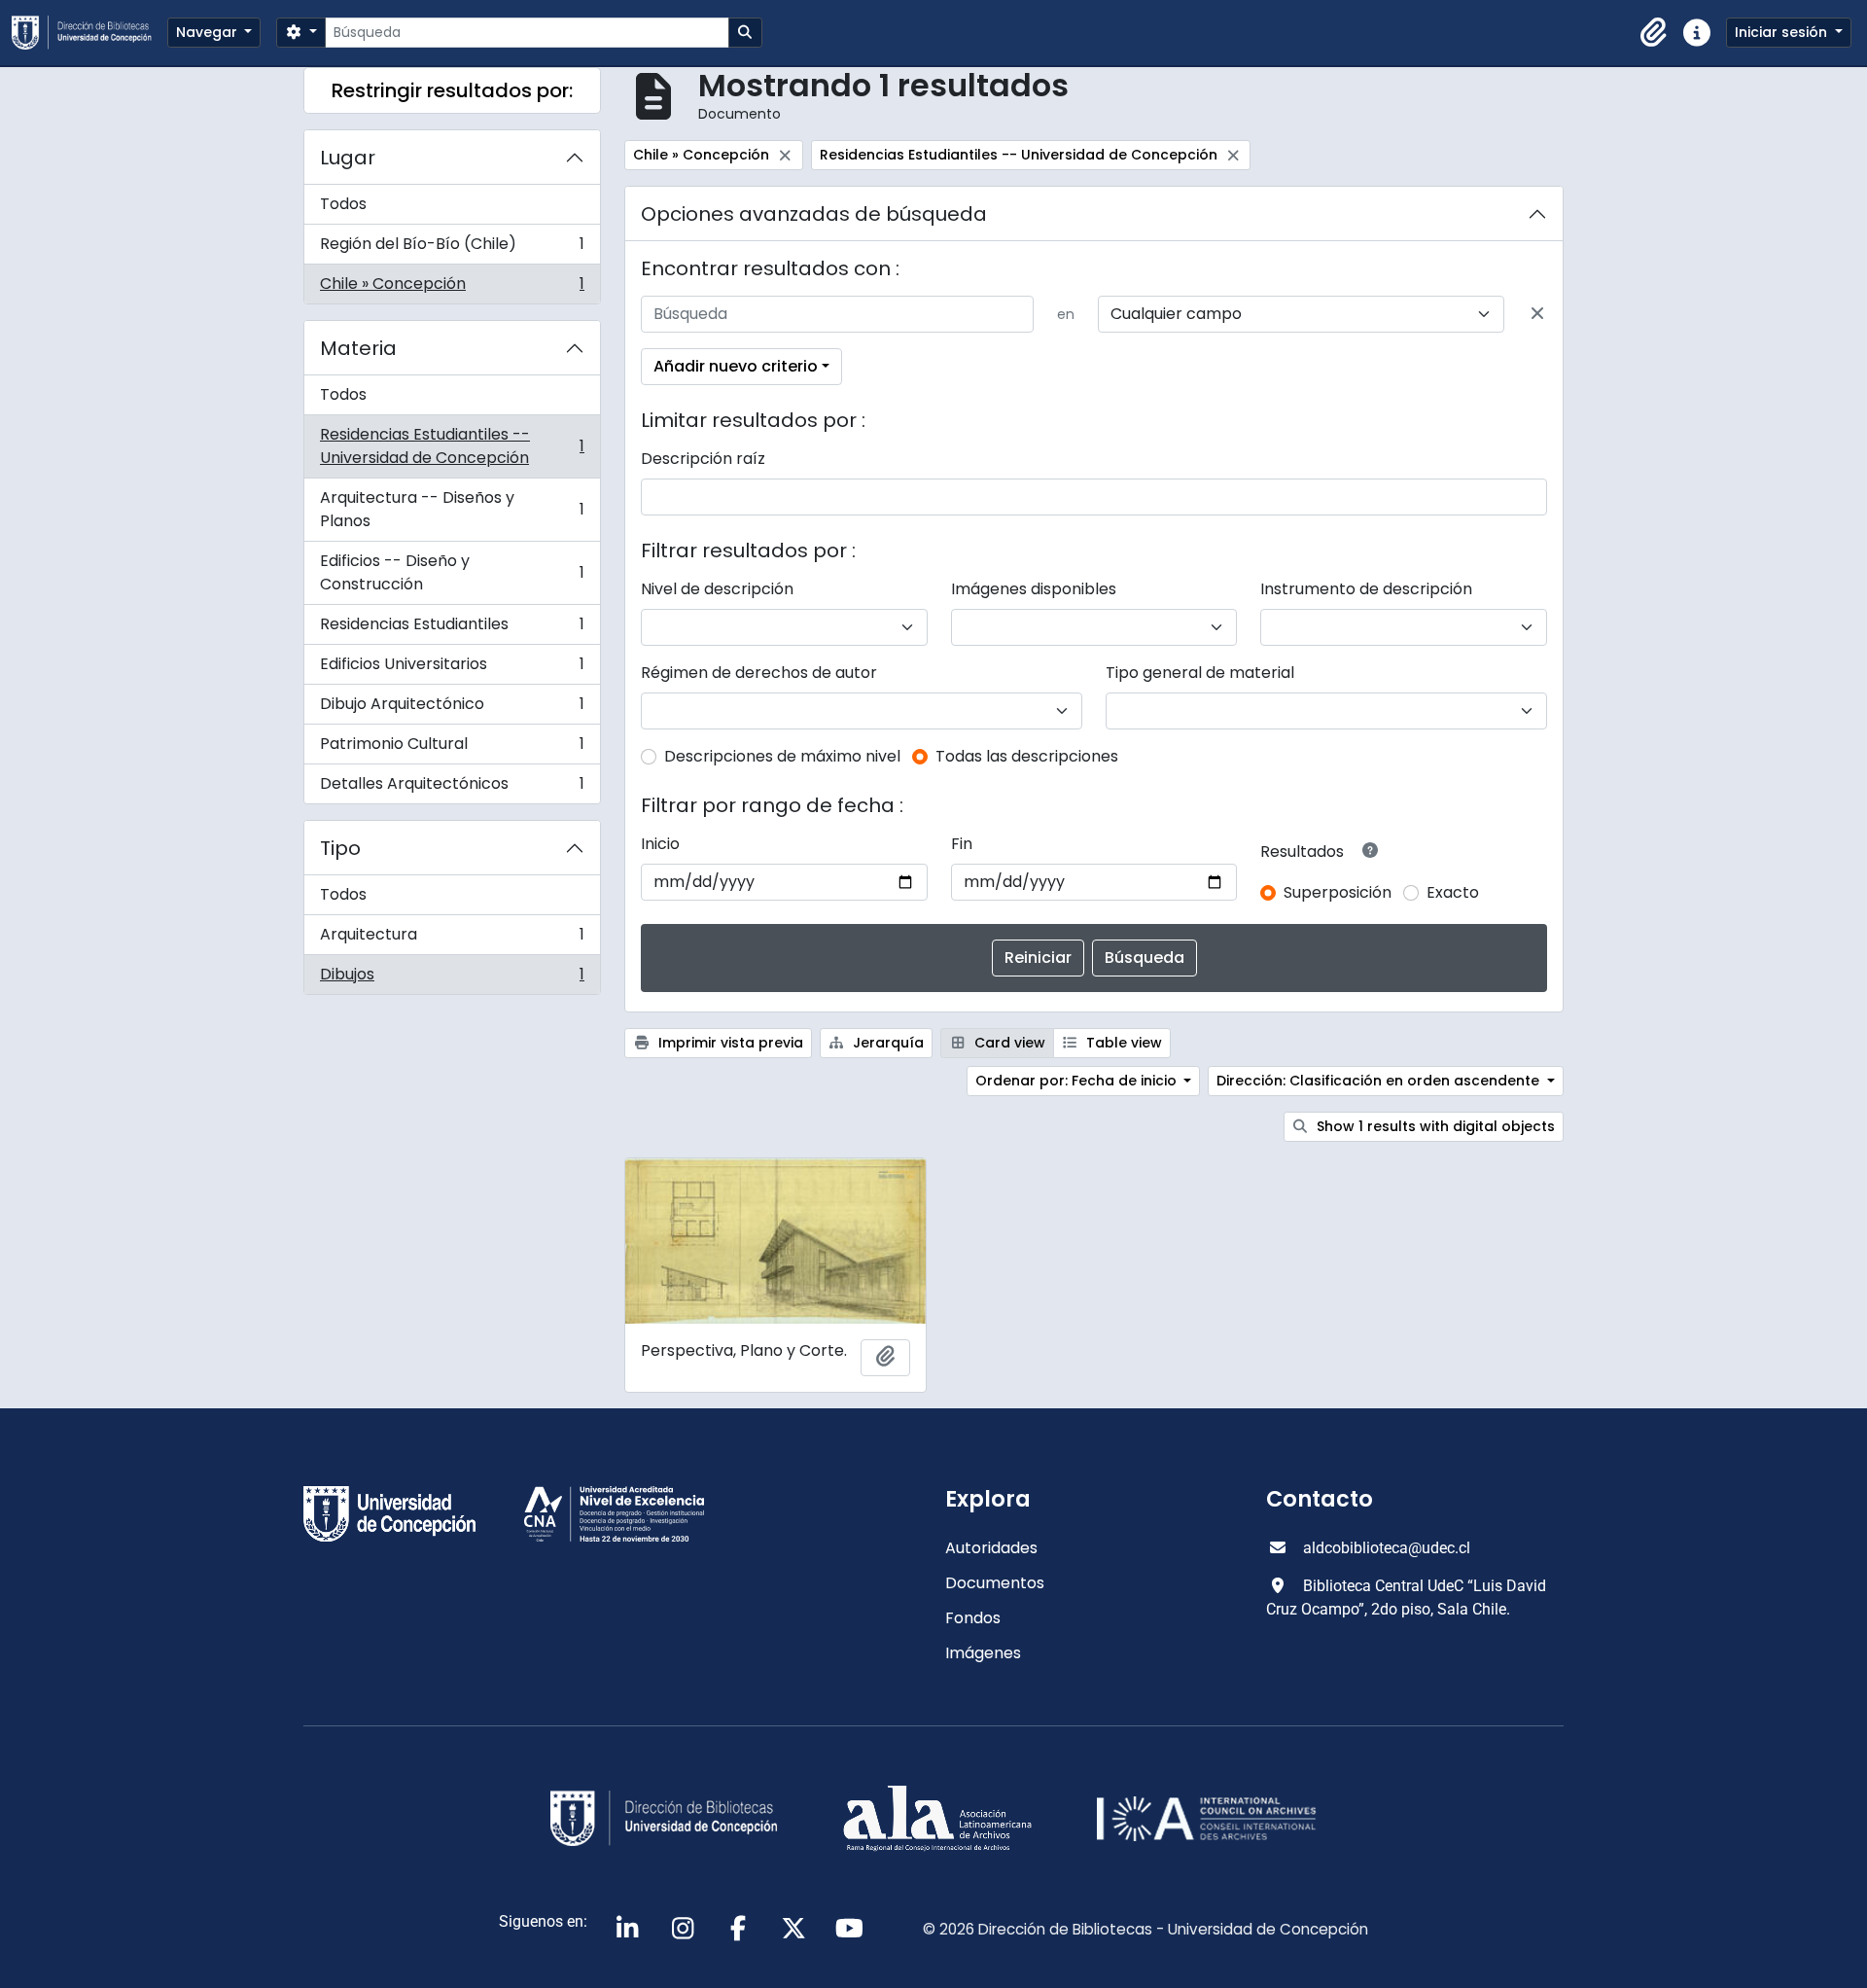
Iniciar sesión (1783, 32)
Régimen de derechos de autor (759, 673)
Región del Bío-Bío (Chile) (452, 248)
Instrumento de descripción (1366, 589)
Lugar (348, 158)
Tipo (340, 848)
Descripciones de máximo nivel (782, 756)
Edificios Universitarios (452, 669)
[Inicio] (89, 33)
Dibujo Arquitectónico (452, 709)
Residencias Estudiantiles (452, 629)
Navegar (209, 32)
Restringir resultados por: (452, 90)
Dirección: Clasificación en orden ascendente (1380, 1081)
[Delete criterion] (1537, 314)
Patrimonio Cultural (452, 748)
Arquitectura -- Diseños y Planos (452, 509)
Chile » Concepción (452, 288)
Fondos (973, 1618)
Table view (1122, 1043)
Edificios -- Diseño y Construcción (452, 572)
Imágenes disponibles (1034, 589)
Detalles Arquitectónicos (452, 788)
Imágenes (983, 1653)
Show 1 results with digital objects (1434, 1126)
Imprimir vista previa (729, 1043)
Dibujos (452, 978)
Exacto (1453, 892)
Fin (962, 844)
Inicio (660, 844)
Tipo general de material (1200, 673)
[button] (1654, 33)
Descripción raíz (703, 459)
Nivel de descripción (717, 589)
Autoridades (991, 1548)
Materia (358, 348)
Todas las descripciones (1027, 756)
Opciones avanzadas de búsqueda (814, 214)
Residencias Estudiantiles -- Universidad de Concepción (452, 446)
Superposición (1338, 892)
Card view (1008, 1043)
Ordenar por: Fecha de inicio (1078, 1081)
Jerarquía (886, 1043)
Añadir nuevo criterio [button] (736, 366)
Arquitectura (452, 939)
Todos (343, 204)
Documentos (995, 1583)
